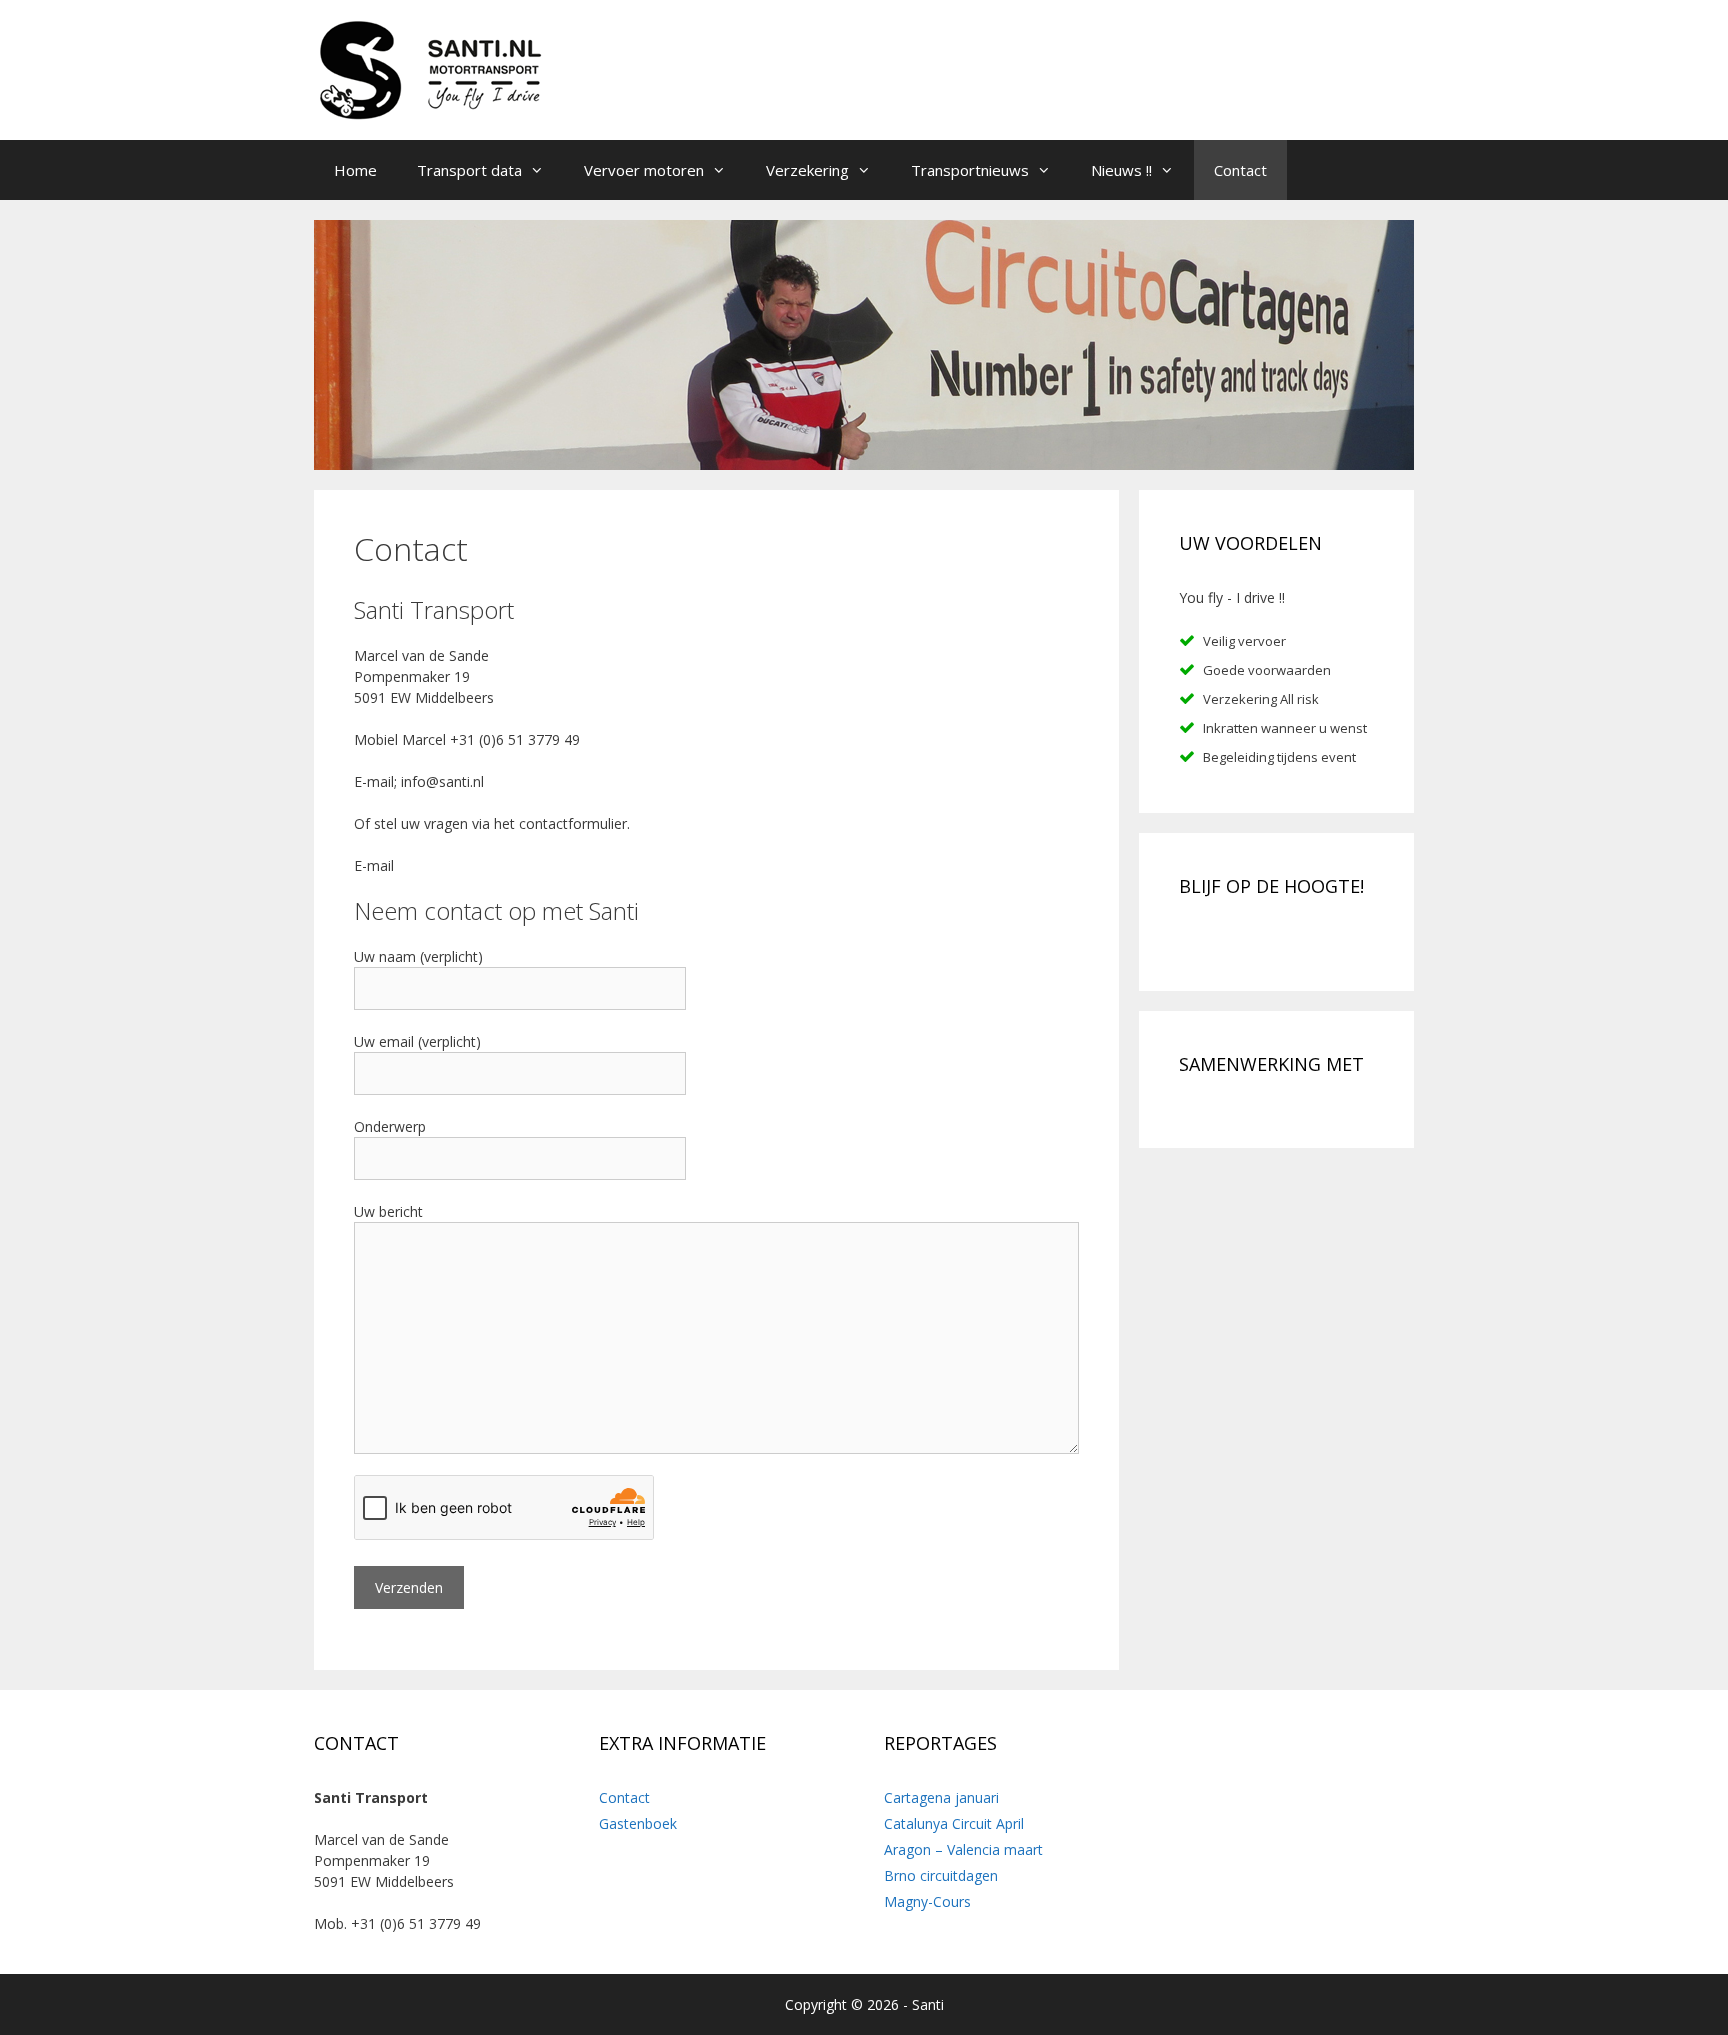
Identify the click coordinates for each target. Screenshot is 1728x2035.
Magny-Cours (927, 1901)
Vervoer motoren (644, 170)
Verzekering (807, 170)
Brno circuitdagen (941, 1875)
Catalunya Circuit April (954, 1823)
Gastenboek (638, 1823)
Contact (1240, 170)
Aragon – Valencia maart (963, 1849)
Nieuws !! (1121, 170)
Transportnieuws (970, 170)
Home (355, 170)
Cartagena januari (941, 1797)
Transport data (469, 170)
